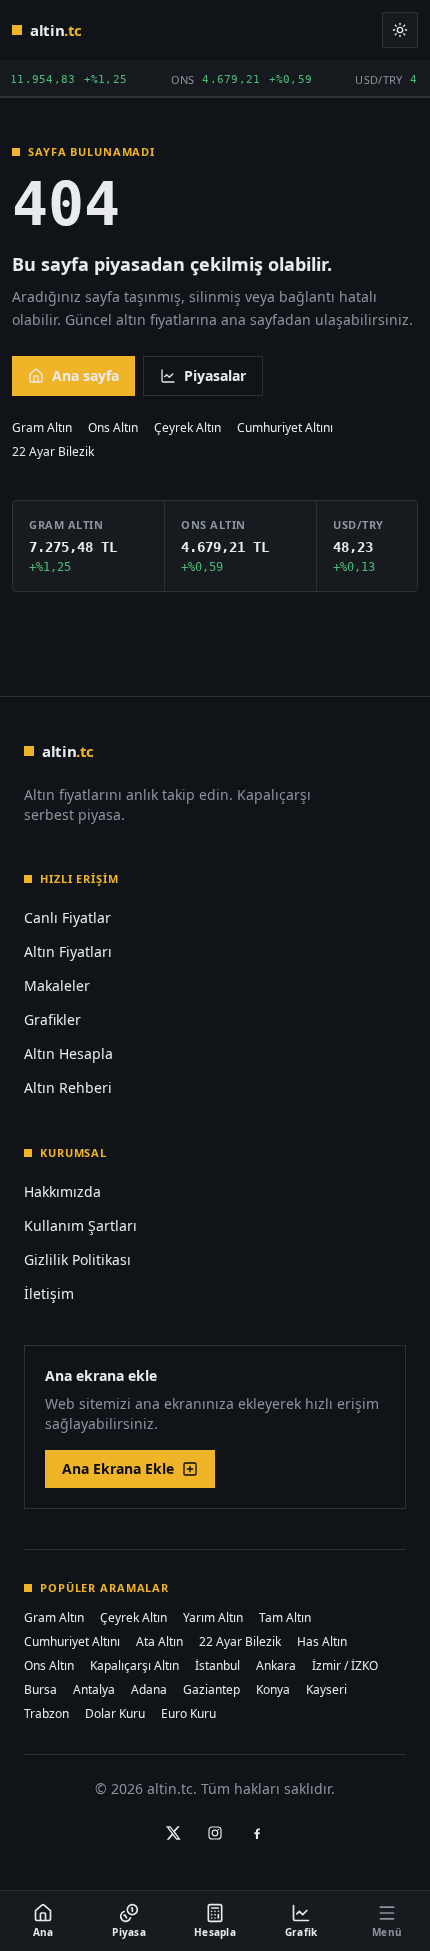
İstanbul (217, 1666)
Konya (273, 1690)
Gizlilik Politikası (77, 1259)
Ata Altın (159, 1642)
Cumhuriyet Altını (285, 428)
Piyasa (129, 1932)
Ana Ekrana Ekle (118, 1468)
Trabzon (46, 1714)
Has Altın (322, 1642)
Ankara (276, 1666)
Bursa (40, 1690)
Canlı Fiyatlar (67, 917)
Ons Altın (113, 428)
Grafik (301, 1932)
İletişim (49, 1293)
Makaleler (57, 985)
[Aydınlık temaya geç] (400, 30)
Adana (149, 1690)
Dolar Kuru (115, 1714)
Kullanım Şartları (80, 1225)
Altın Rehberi (68, 1087)
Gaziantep (211, 1690)
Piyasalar (215, 375)
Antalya (94, 1690)
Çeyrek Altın (187, 428)
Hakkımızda (62, 1191)
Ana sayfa (85, 375)
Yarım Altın (213, 1618)
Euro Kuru (188, 1714)
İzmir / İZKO (345, 1666)
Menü (387, 1932)
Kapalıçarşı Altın (134, 1666)
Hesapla (215, 1932)
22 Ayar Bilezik (53, 452)
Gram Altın (42, 428)
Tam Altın (285, 1618)
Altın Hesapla (68, 1053)
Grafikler (52, 1019)
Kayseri (326, 1690)
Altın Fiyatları (68, 951)
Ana (43, 1932)
